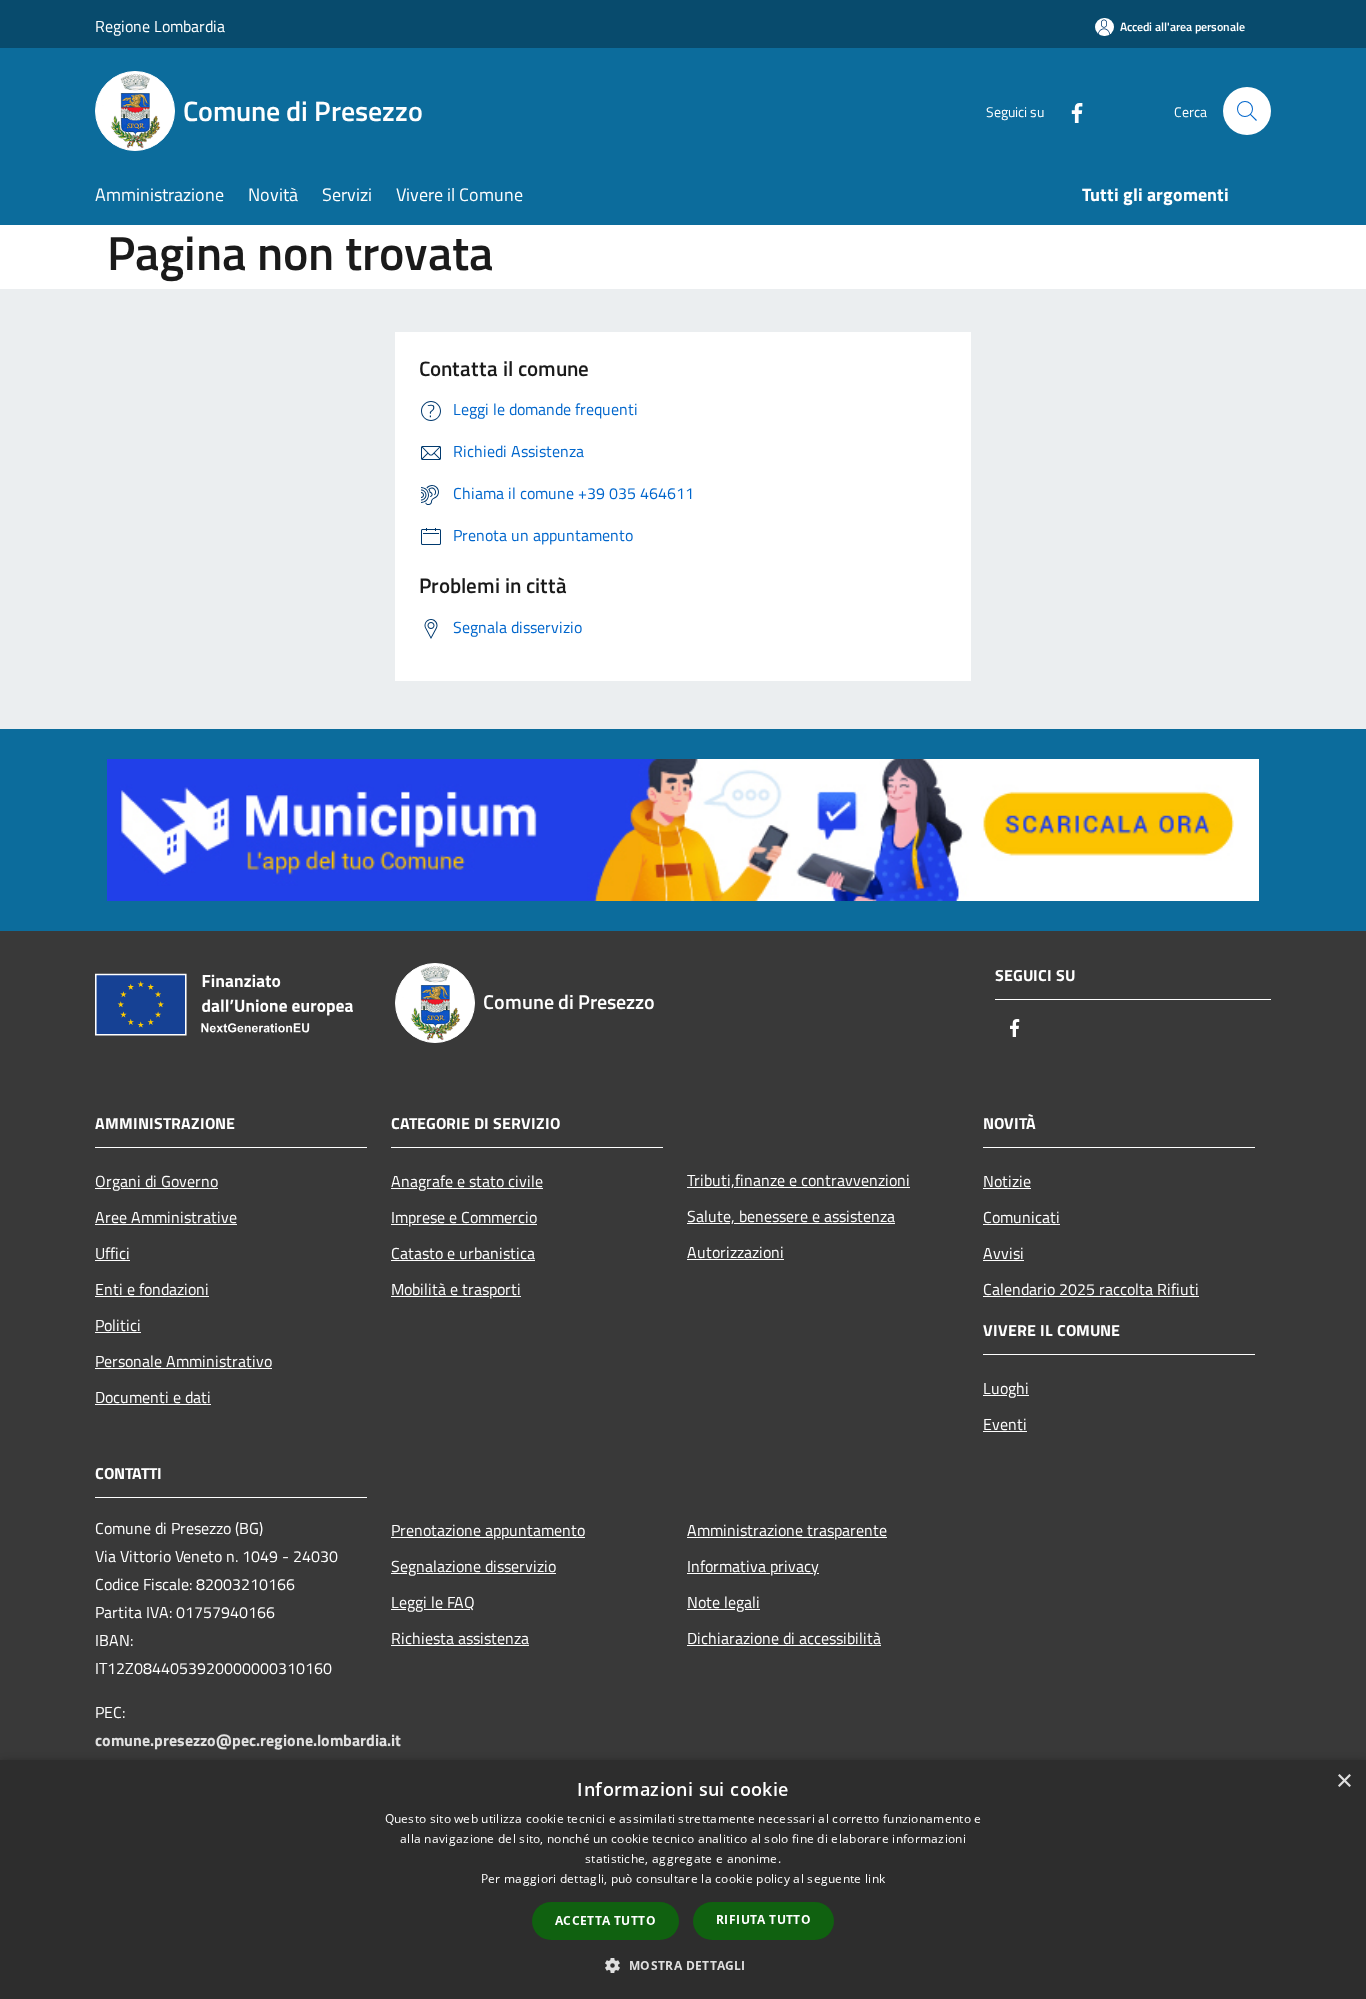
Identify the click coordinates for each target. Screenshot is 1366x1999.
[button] (682, 1965)
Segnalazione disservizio (473, 1566)
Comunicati (1021, 1217)
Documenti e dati (153, 1397)
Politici (118, 1325)
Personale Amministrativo (183, 1361)
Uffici (112, 1253)
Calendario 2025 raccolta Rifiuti (1091, 1289)
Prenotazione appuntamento (488, 1530)
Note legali (723, 1602)
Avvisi (1003, 1253)
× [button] (1343, 1781)
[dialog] (683, 1879)
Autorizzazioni (735, 1252)
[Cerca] (1247, 111)
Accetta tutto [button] (605, 1920)
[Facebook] (1069, 110)
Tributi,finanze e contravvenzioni (798, 1180)
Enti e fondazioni (152, 1289)
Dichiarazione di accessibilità (784, 1638)
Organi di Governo (156, 1181)
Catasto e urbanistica (463, 1253)
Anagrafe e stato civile (467, 1181)
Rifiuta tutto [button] (763, 1919)
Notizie (1007, 1181)
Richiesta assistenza (460, 1638)
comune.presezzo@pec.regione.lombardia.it (248, 1740)
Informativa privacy (753, 1566)
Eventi (1005, 1424)
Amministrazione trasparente (787, 1530)
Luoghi (1006, 1388)
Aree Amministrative (166, 1217)
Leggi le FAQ (433, 1602)
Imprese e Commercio (464, 1217)
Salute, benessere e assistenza (791, 1216)
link (875, 1878)
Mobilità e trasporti (456, 1289)
